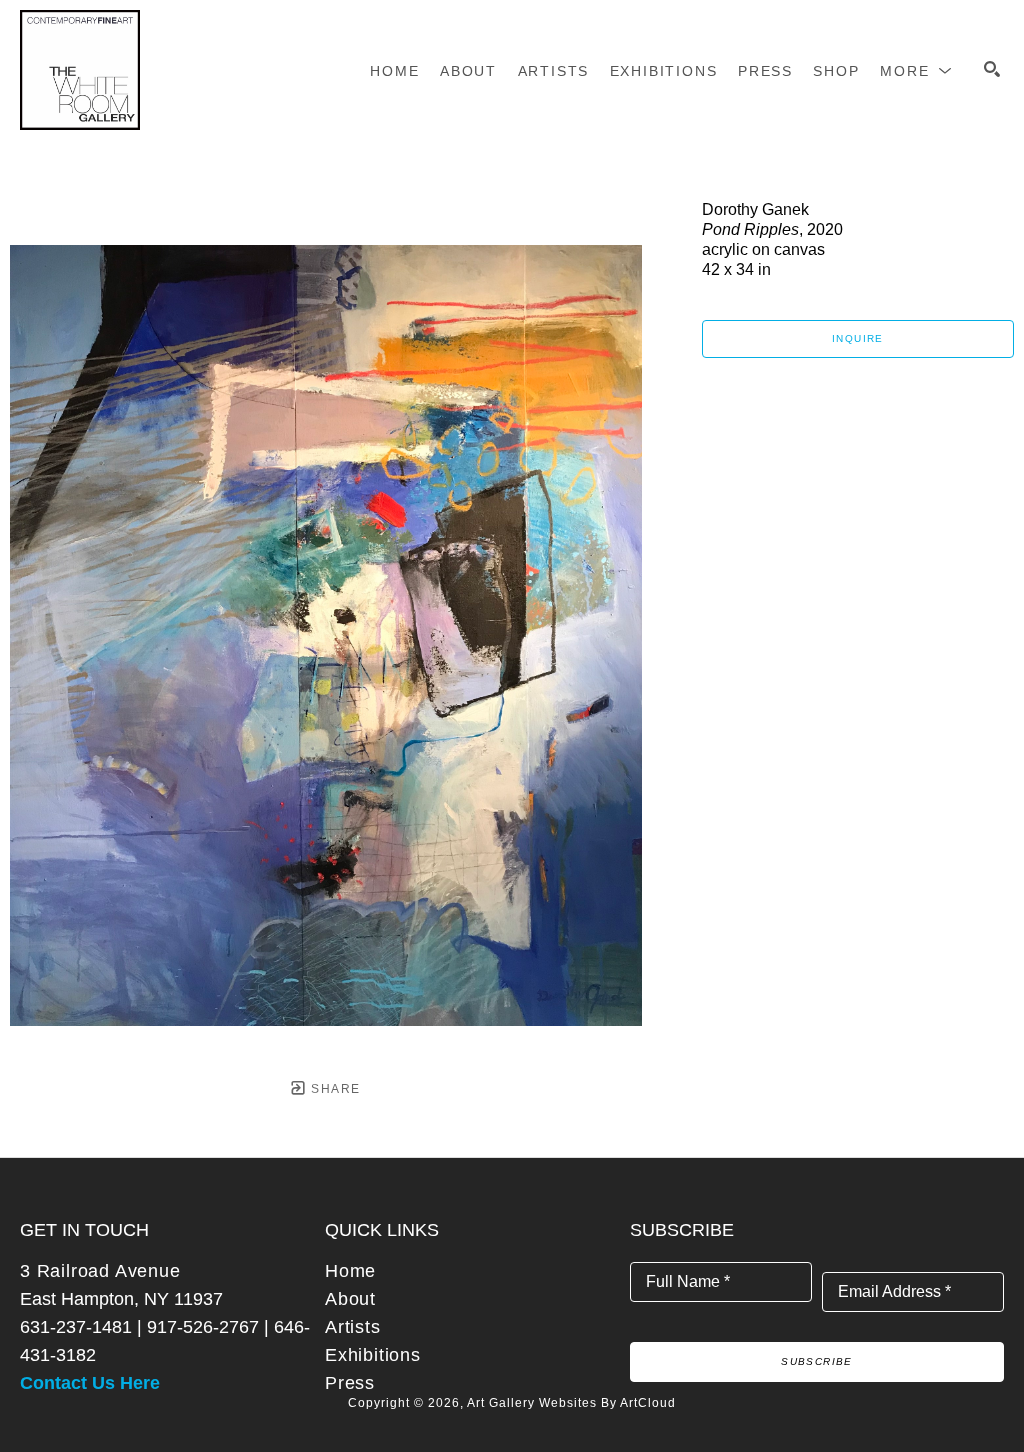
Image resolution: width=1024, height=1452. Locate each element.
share (333, 1089)
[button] (916, 71)
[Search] (992, 69)
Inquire (858, 338)
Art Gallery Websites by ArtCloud (571, 1403)
